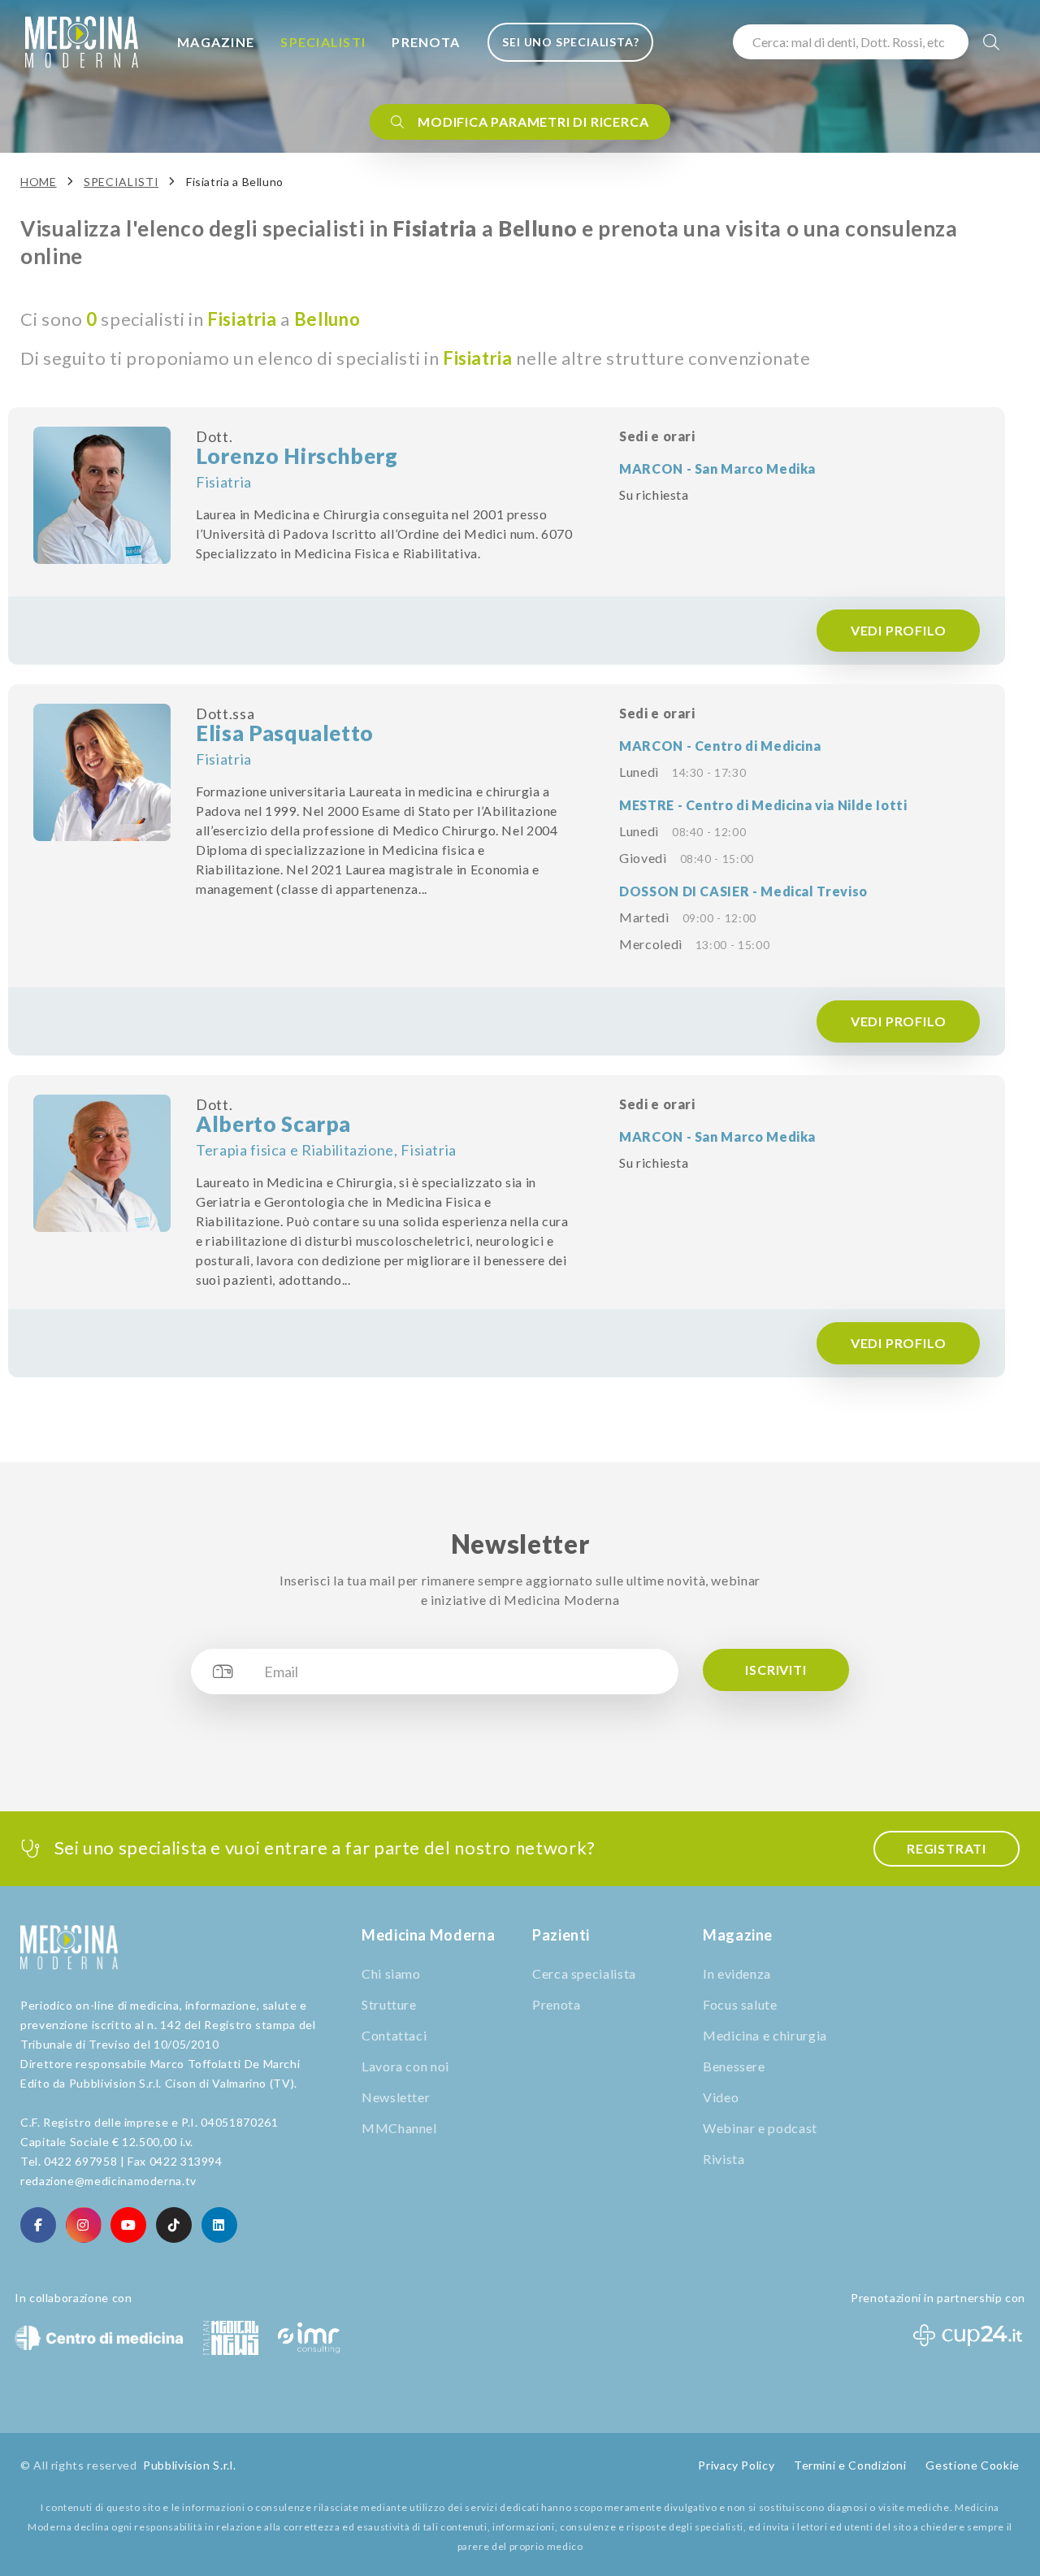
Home (39, 182)
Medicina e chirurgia (765, 2035)
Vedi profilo (898, 630)
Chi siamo (391, 1973)
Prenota (426, 42)
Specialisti (323, 42)
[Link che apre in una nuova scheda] (38, 2225)
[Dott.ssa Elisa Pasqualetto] (102, 772)
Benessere (734, 2066)
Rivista (724, 2159)
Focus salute (740, 2004)
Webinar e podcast (760, 2128)
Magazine (216, 42)
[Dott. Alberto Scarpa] (102, 1163)
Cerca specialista (584, 1973)
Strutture (389, 2004)
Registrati (947, 1848)
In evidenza (737, 1973)
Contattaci (394, 2035)
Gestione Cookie (973, 2465)
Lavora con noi (405, 2066)
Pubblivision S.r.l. (189, 2465)
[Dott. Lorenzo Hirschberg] (102, 495)
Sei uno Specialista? (570, 42)
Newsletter (396, 2097)
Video (721, 2097)
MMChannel (399, 2128)
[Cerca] (992, 42)
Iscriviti (776, 1670)
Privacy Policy (736, 2465)
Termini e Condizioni (850, 2465)
